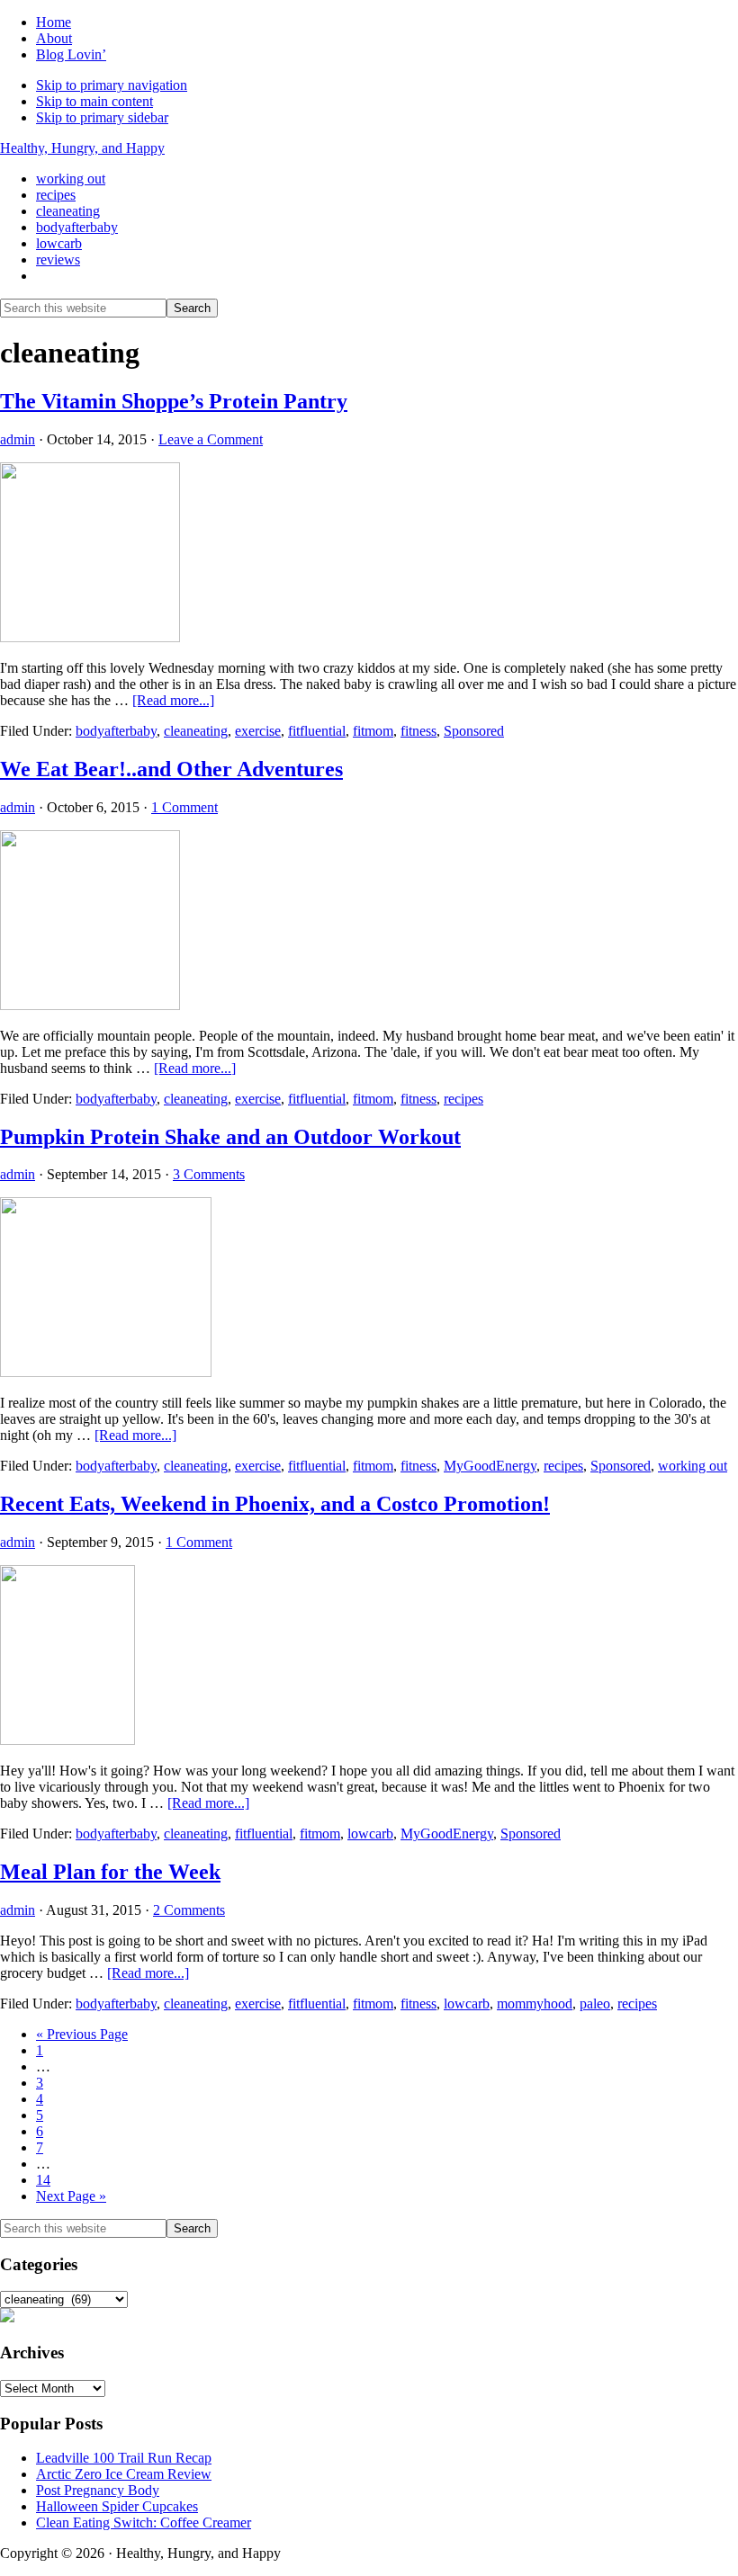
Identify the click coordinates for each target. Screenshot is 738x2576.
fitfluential (317, 731)
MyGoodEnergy (490, 1466)
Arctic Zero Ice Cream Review (124, 2474)
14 (43, 2180)
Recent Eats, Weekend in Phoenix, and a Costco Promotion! (275, 1504)
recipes (463, 1099)
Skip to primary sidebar (102, 117)
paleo (595, 2004)
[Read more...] (173, 700)
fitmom (373, 731)
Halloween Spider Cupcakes (117, 2506)
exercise (258, 731)
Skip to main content (94, 101)
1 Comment (184, 807)
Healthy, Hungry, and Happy (82, 148)
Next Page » (71, 2196)
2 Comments (189, 1910)
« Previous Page (82, 2034)
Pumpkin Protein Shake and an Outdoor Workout (230, 1137)
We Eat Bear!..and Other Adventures (171, 769)
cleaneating (196, 731)
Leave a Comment (211, 439)
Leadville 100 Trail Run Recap (124, 2458)
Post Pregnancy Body (98, 2490)
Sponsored (474, 731)
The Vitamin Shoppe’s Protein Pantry (174, 401)
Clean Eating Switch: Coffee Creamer (144, 2522)
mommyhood (535, 2004)
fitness (418, 731)
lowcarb (370, 1834)
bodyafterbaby (116, 731)
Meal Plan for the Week (110, 1872)
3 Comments (209, 1174)
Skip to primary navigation (112, 85)
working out (693, 1466)
